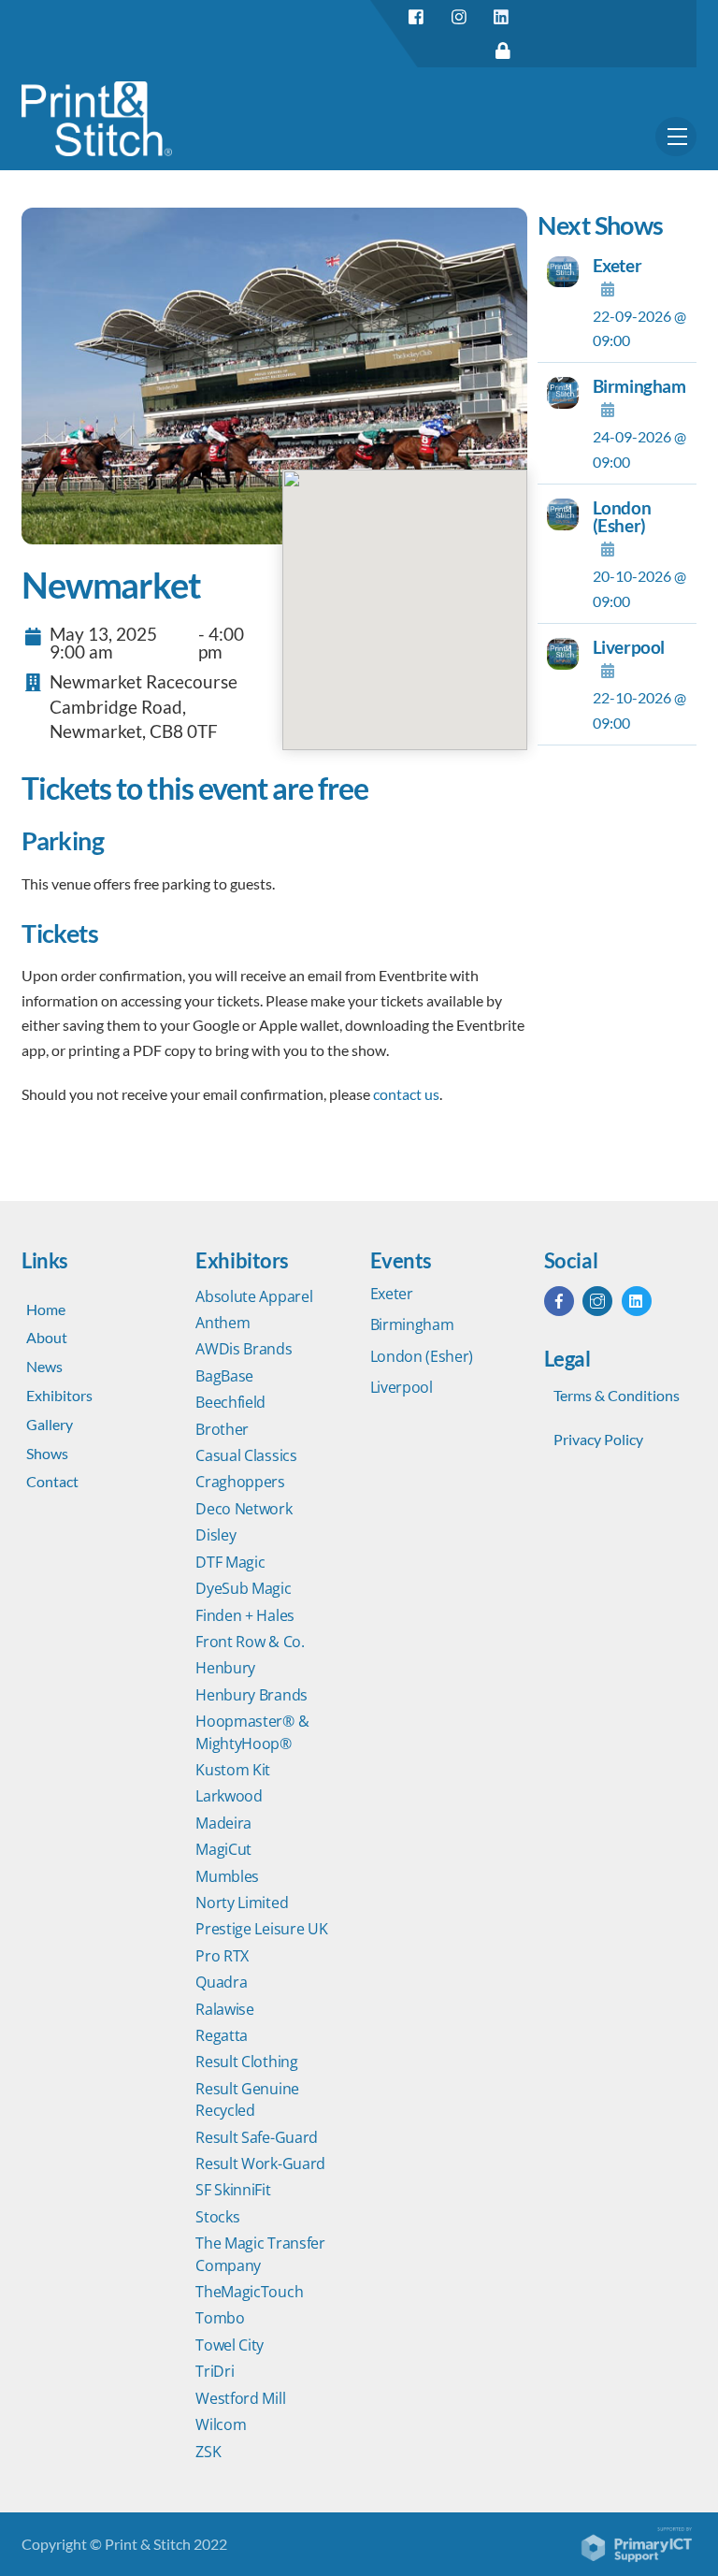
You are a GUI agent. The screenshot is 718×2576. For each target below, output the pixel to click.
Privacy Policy (598, 1439)
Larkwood (229, 1796)
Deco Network (244, 1509)
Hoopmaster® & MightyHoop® (252, 1732)
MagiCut (223, 1849)
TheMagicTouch (249, 2292)
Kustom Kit (233, 1770)
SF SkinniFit (233, 2190)
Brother (222, 1429)
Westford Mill (240, 2398)
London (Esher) (622, 516)
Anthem (223, 1323)
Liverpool (629, 647)
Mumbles (227, 1876)
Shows (47, 1453)
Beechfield (230, 1402)
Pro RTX (222, 1956)
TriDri (215, 2371)
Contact (52, 1481)
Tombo (220, 2318)
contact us (406, 1094)
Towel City (230, 2345)
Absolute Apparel (254, 1296)
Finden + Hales (245, 1615)
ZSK (208, 2452)
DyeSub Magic (243, 1588)
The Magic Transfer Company (260, 2254)
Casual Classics (246, 1455)
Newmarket (111, 585)
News (44, 1366)
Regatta (222, 2035)
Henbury (225, 1668)
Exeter (617, 265)
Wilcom (221, 2424)
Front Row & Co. (250, 1642)
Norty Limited (242, 1903)
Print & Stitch (148, 2544)
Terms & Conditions (617, 1395)
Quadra (221, 1982)
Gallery (50, 1424)
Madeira (223, 1823)
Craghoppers (240, 1482)
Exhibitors (59, 1395)
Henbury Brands (251, 1695)
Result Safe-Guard (257, 2137)
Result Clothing (246, 2062)
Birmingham (639, 386)
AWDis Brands (244, 1349)
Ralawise (225, 2009)
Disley (215, 1535)
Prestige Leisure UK (261, 1929)
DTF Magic (230, 1562)
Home (46, 1309)
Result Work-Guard (260, 2164)
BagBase (224, 1376)
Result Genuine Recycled (247, 2099)
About (47, 1337)
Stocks (217, 2217)
